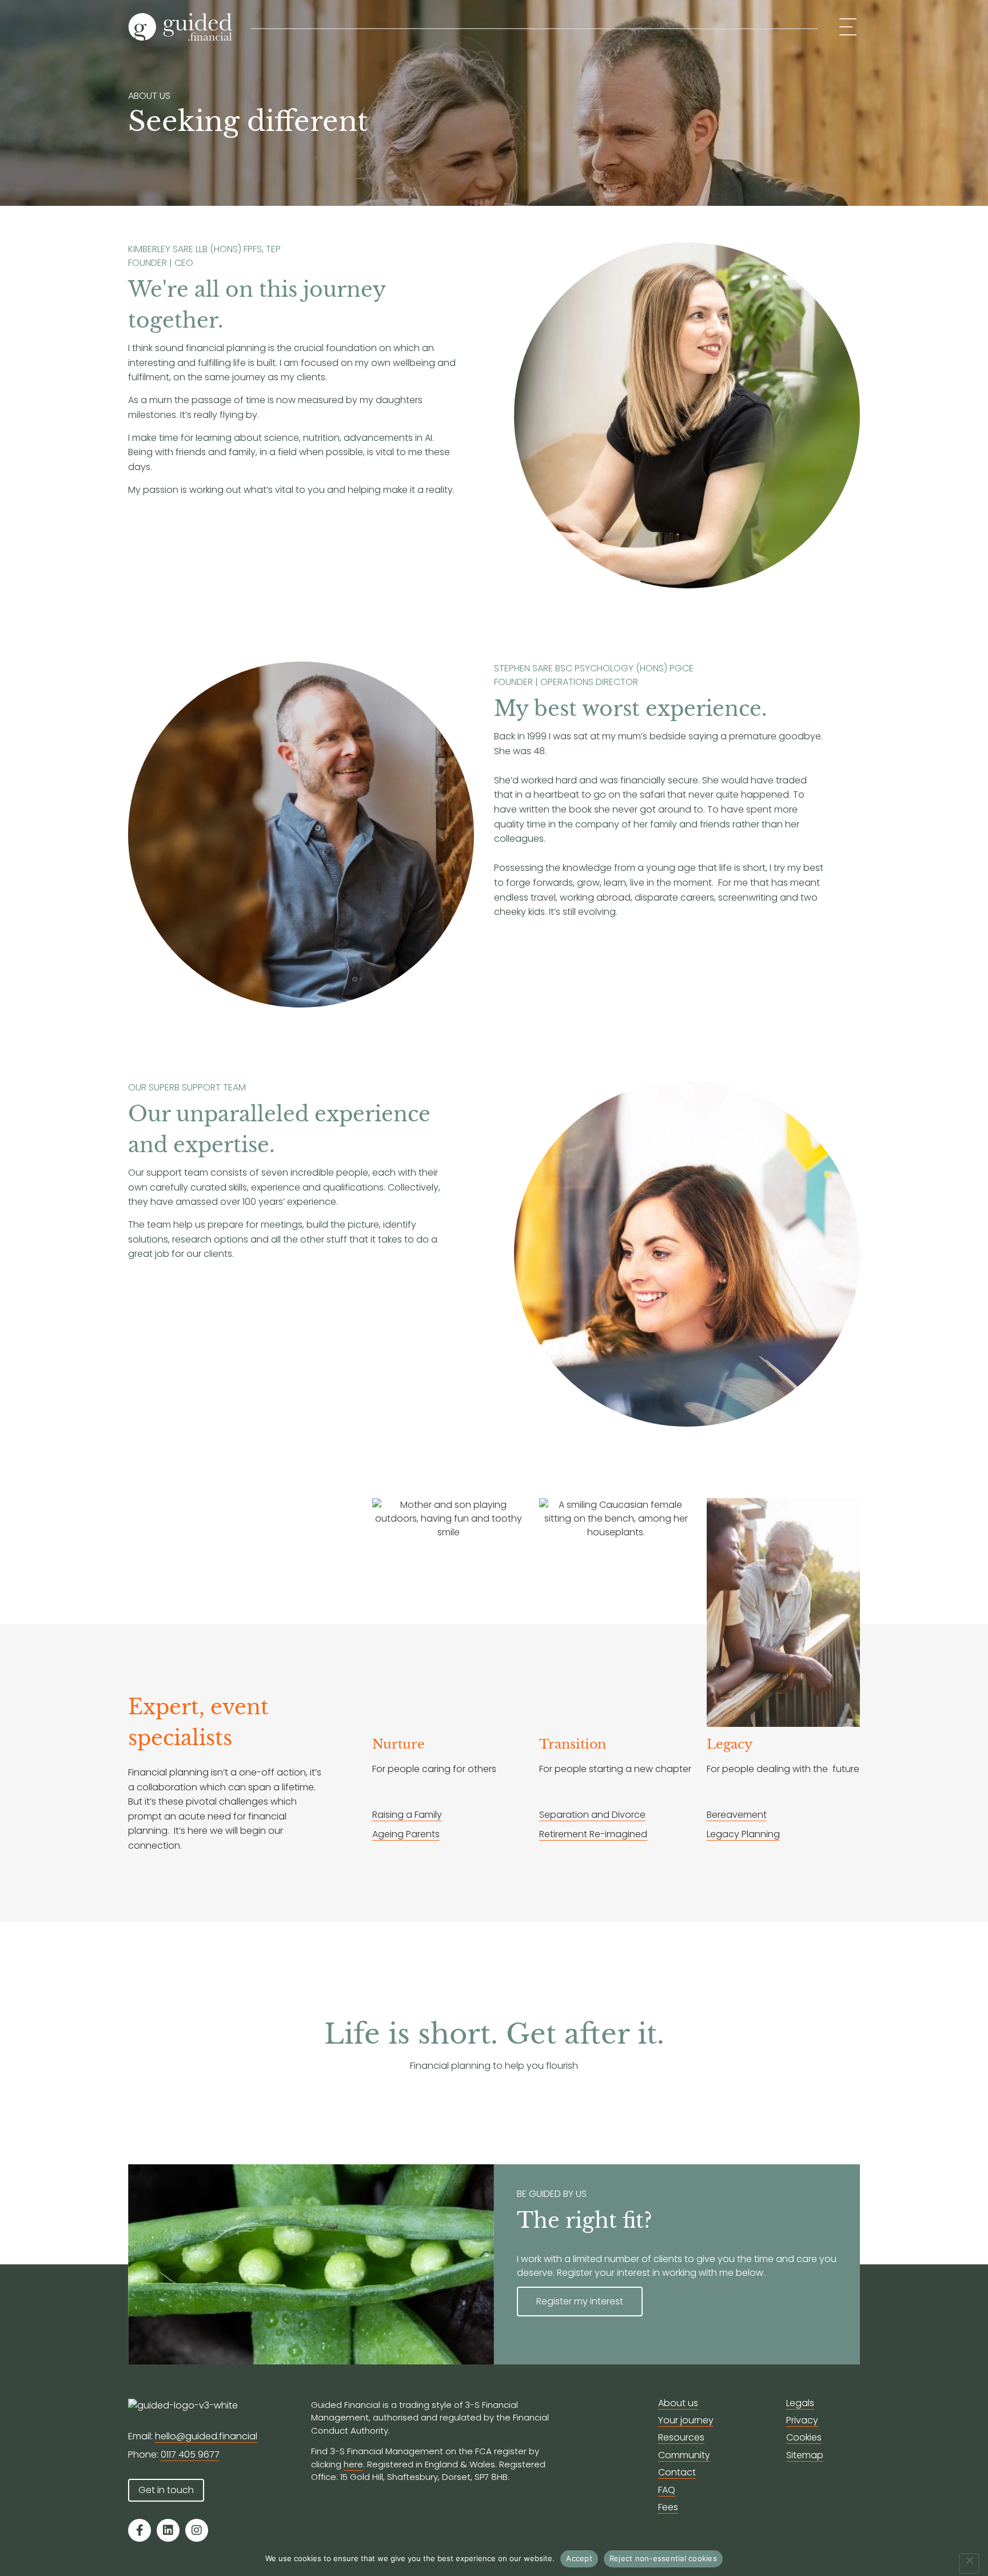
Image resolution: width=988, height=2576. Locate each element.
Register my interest (580, 2301)
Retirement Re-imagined (593, 1834)
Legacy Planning (743, 1834)
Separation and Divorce (592, 1815)
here (353, 2464)
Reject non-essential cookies (663, 2558)
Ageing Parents (406, 1834)
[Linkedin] (168, 2530)
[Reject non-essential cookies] (969, 2563)
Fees (668, 2507)
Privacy (802, 2420)
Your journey (686, 2420)
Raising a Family (407, 1815)
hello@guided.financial (206, 2436)
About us (678, 2403)
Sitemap (805, 2455)
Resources (681, 2437)
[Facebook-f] (140, 2530)
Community (684, 2455)
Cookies (804, 2437)
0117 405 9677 (190, 2454)
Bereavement (737, 1815)
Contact (677, 2472)
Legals (800, 2403)
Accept (579, 2558)
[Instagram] (197, 2530)
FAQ (667, 2490)
